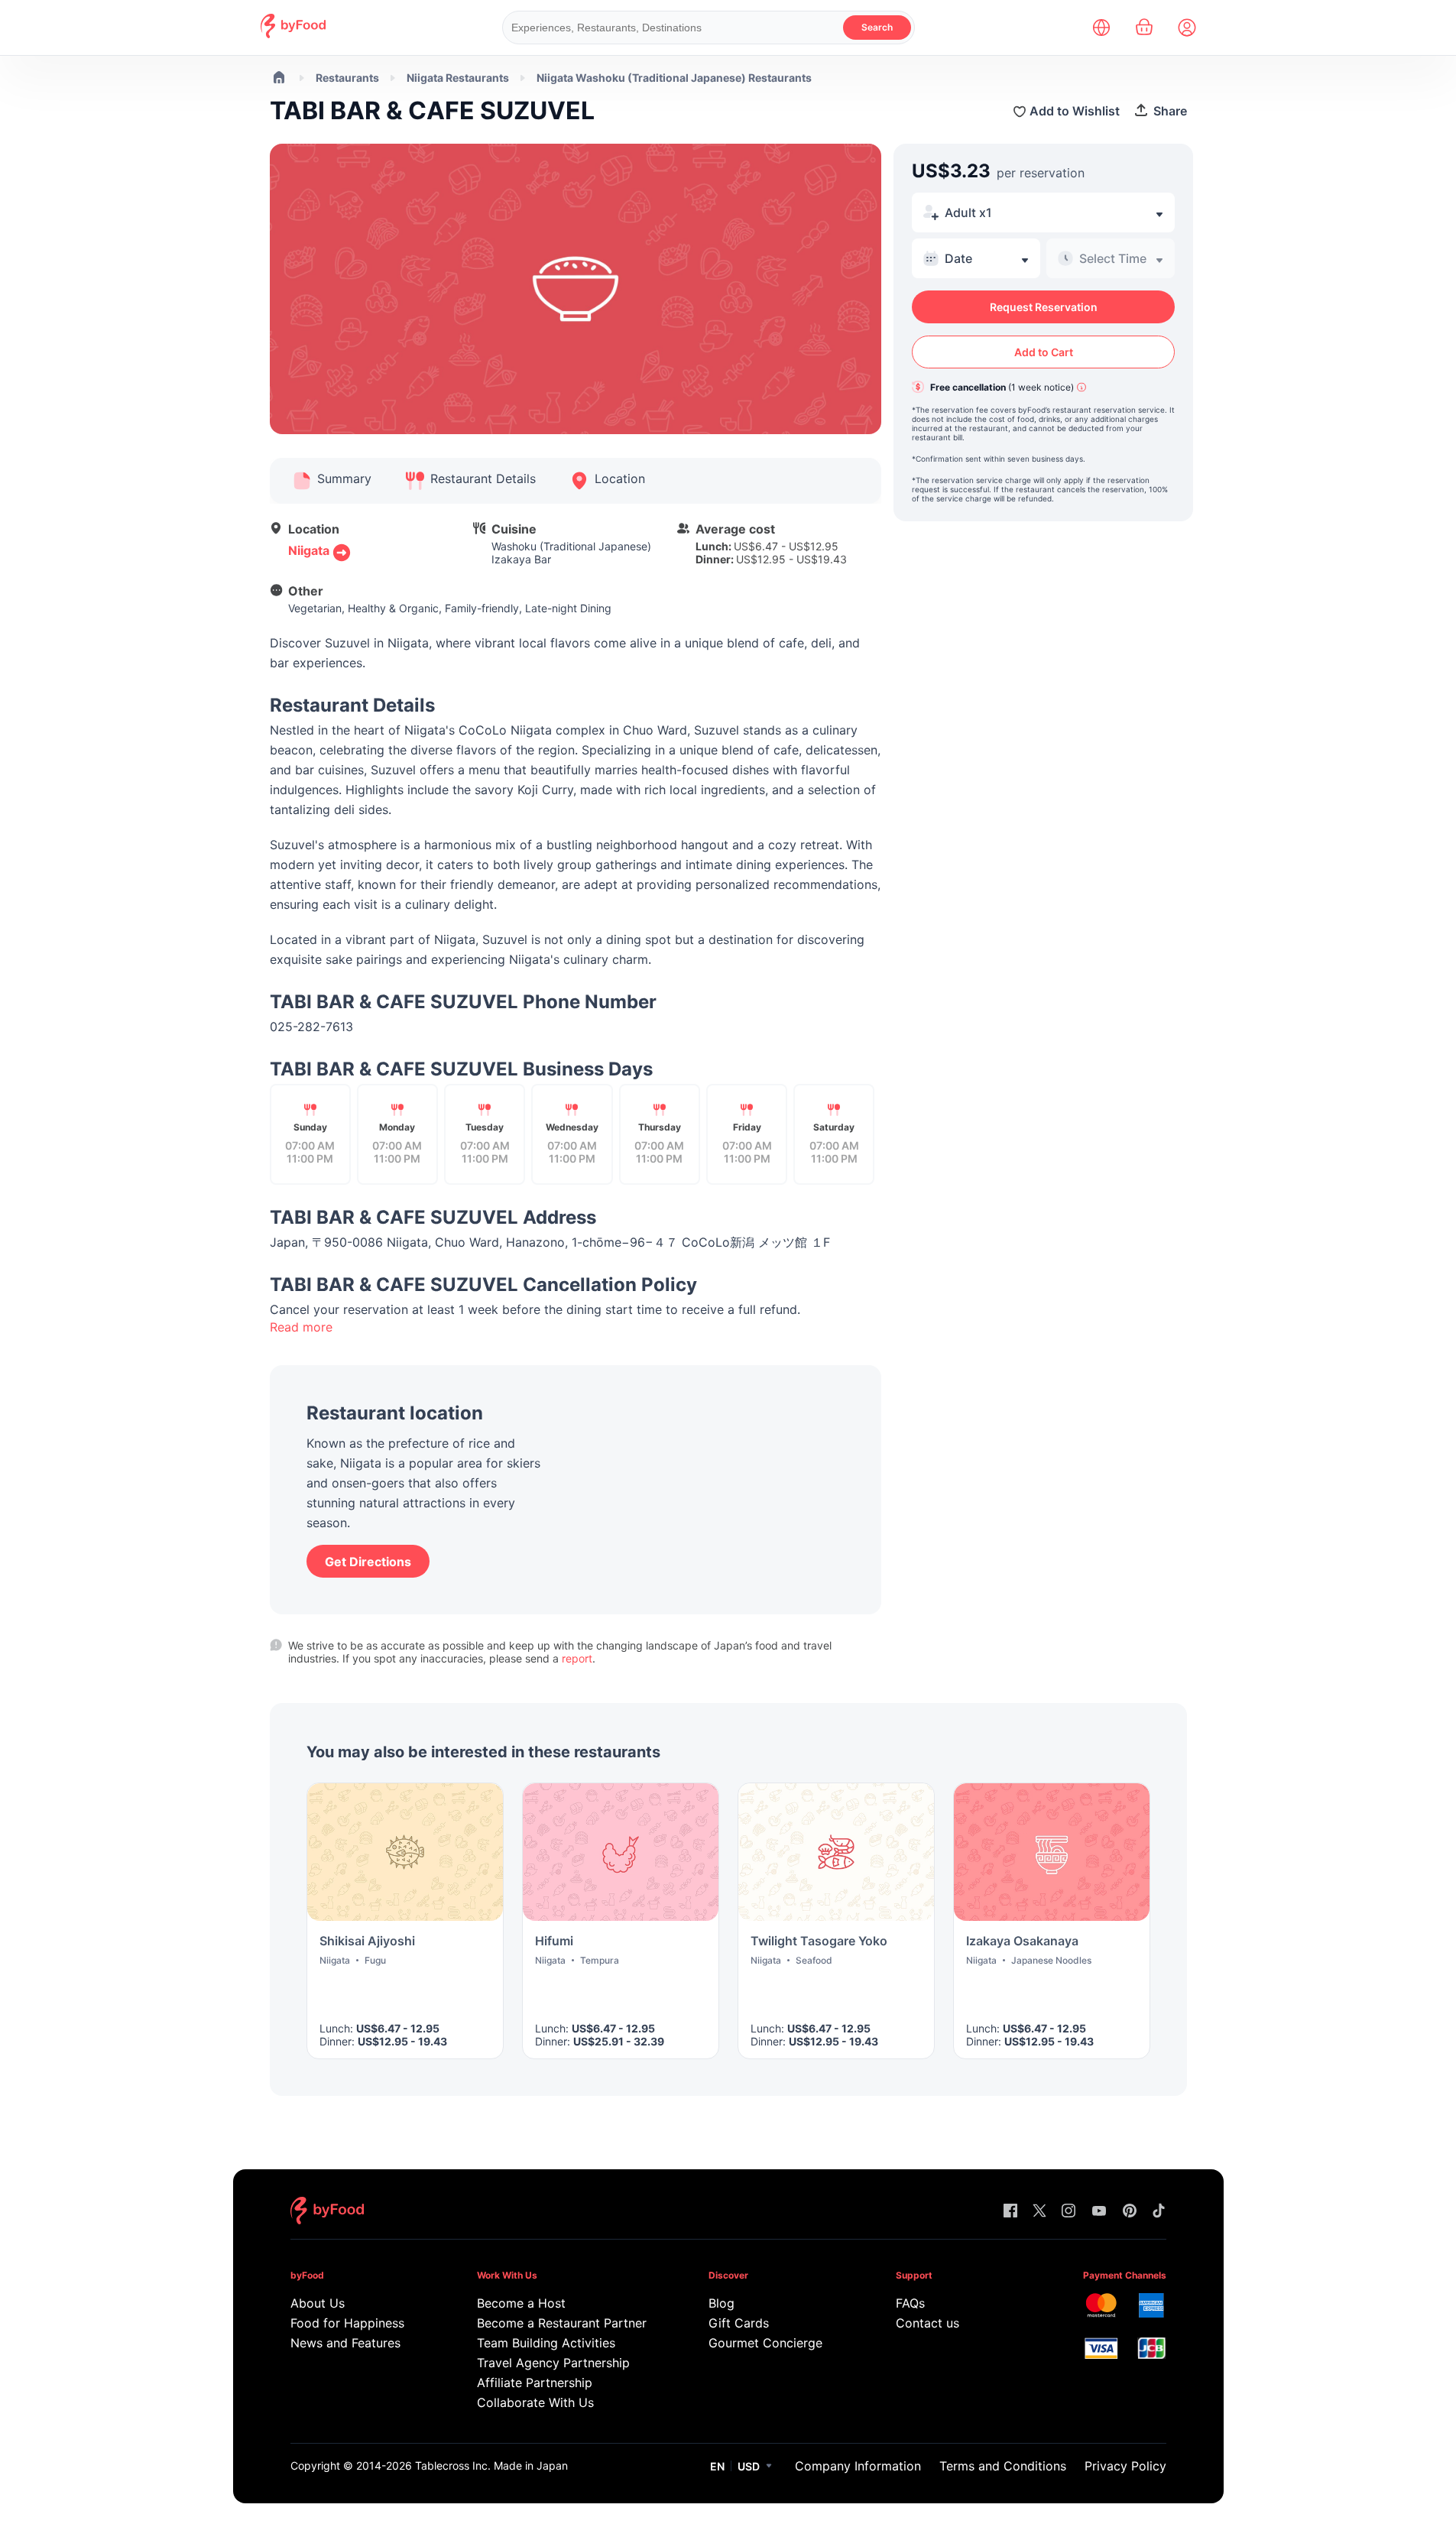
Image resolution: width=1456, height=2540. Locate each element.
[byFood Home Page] (293, 34)
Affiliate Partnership (535, 2383)
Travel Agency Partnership (553, 2363)
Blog (722, 2303)
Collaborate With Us (535, 2402)
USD (749, 2466)
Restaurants (347, 78)
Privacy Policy (1125, 2466)
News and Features (345, 2343)
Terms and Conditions (1003, 2466)
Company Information (858, 2466)
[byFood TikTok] (1159, 2212)
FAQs (910, 2303)
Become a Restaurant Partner (561, 2323)
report (577, 1658)
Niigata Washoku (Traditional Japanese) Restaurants (674, 78)
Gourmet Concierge (765, 2343)
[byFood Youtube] (1099, 2212)
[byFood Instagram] (1068, 2212)
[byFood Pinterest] (1130, 2212)
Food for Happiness (347, 2323)
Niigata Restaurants (458, 78)
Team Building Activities (546, 2343)
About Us (318, 2303)
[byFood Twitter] (1039, 2212)
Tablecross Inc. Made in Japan (491, 2465)
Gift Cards (739, 2323)
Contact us (927, 2323)
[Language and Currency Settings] (1101, 28)
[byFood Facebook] (1010, 2212)
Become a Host (521, 2303)
